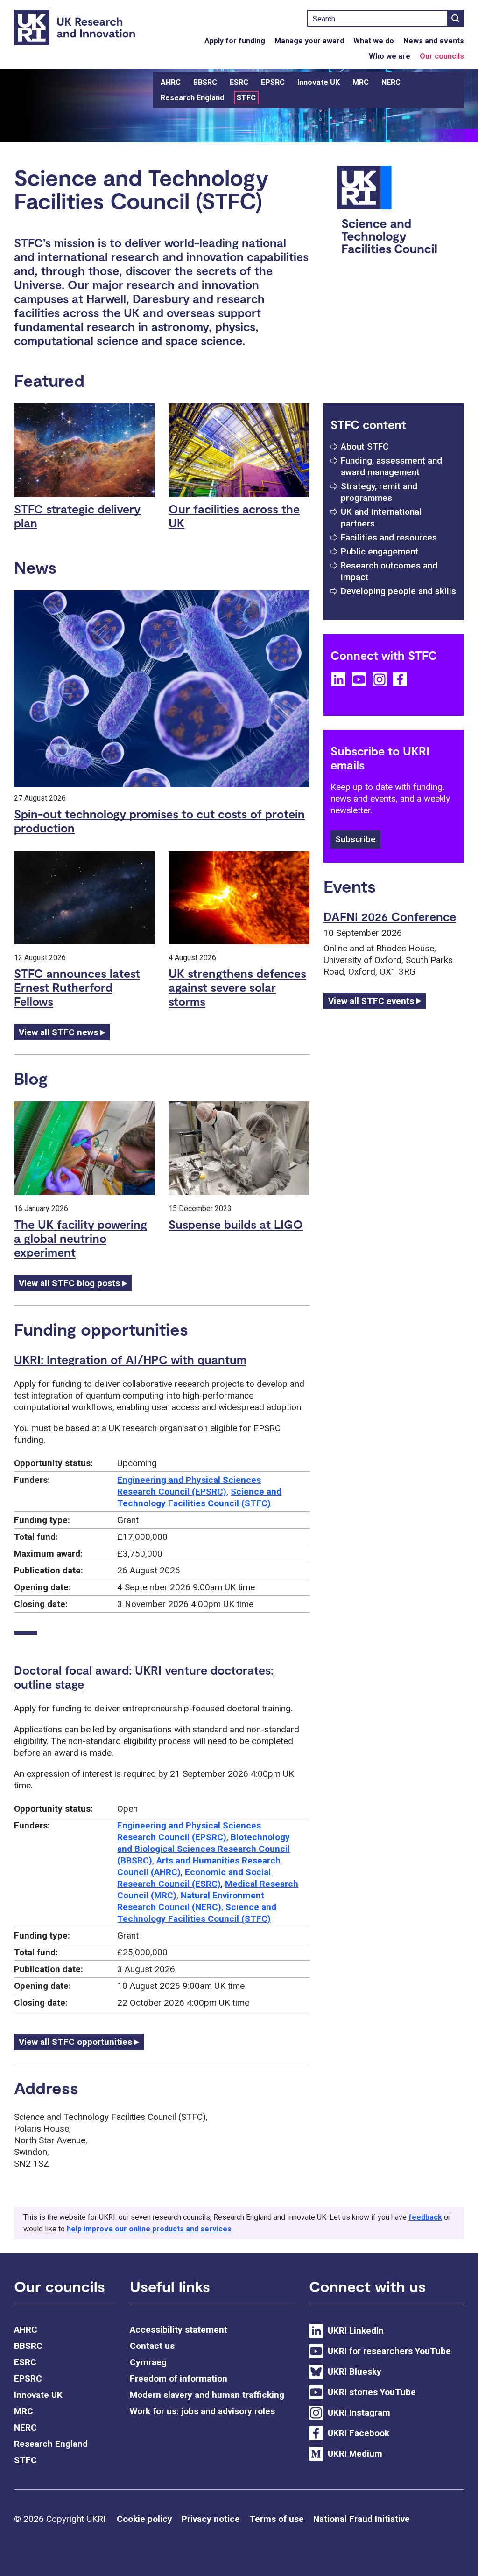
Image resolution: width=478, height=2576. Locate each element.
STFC (246, 98)
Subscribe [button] (355, 839)
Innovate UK (319, 82)
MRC (361, 82)
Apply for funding (235, 41)
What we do (374, 41)
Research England (192, 98)
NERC (391, 82)
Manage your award (309, 41)
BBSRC (205, 82)
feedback (425, 2217)
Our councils (442, 56)
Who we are (390, 56)
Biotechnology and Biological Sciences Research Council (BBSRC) (204, 1849)
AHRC (171, 82)
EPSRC (273, 82)
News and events (434, 41)
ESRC (239, 82)
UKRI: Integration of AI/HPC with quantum (130, 1359)
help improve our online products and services (149, 2229)
